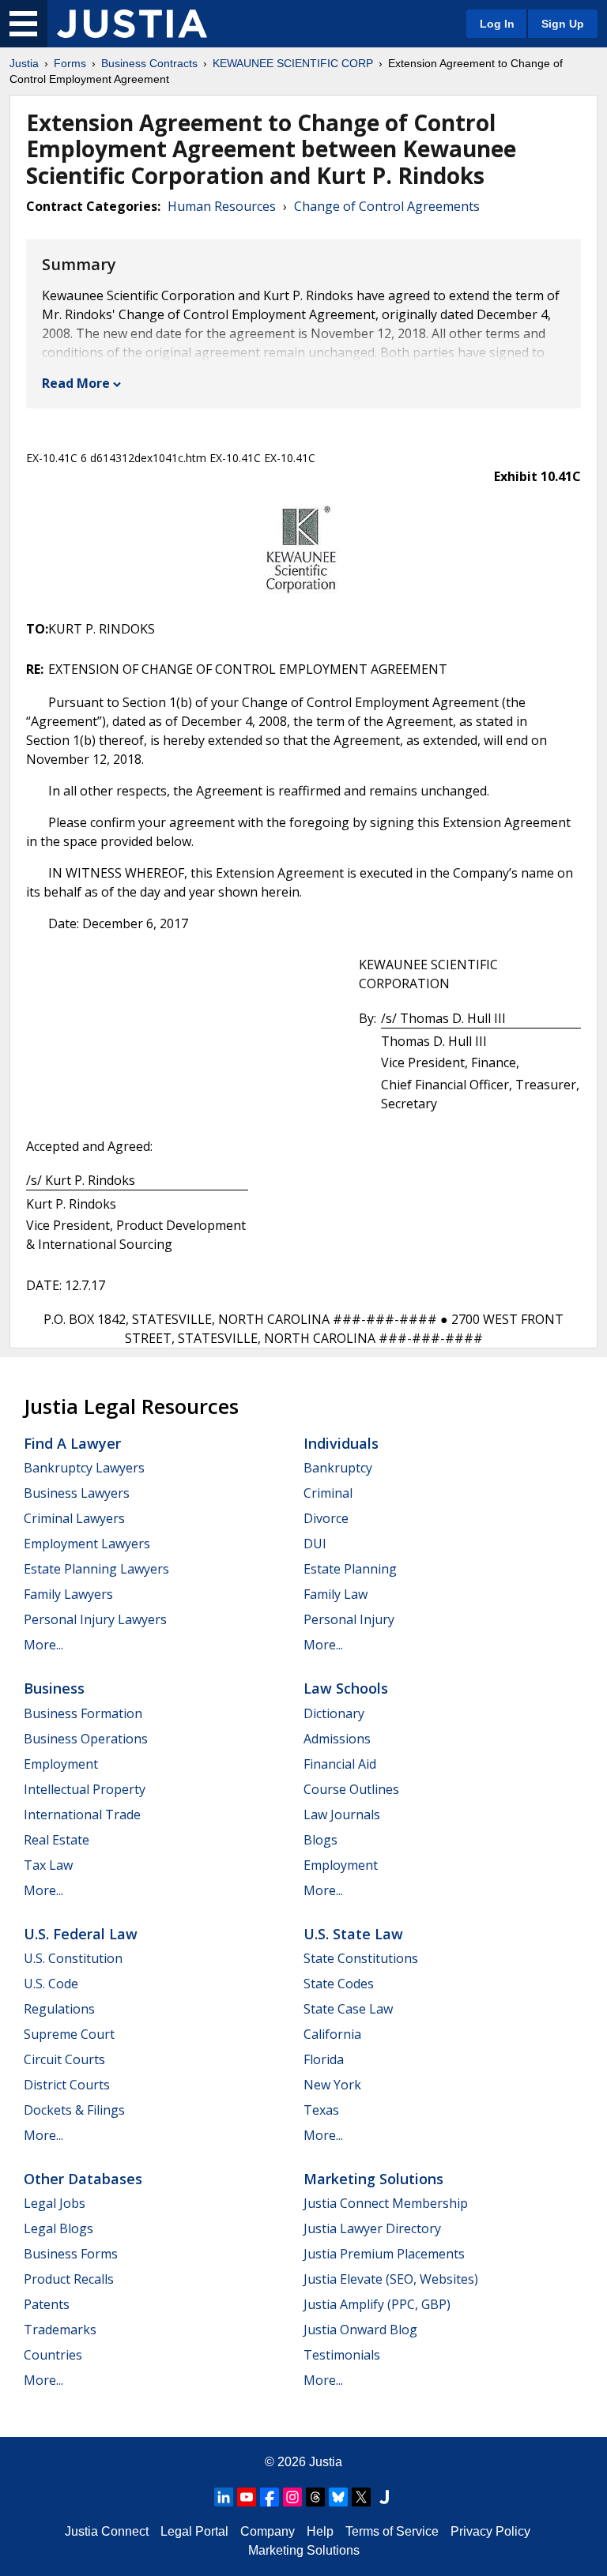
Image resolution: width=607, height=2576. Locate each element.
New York (332, 2085)
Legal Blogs (58, 2228)
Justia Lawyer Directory (372, 2228)
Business (54, 1688)
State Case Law (348, 2009)
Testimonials (342, 2355)
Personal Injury (349, 1619)
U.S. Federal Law (81, 1934)
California (332, 2034)
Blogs (320, 1840)
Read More (76, 383)
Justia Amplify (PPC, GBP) (377, 2304)
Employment (61, 1764)
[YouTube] (247, 2497)
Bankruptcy (338, 1468)
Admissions (337, 1739)
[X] (361, 2497)
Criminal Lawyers (74, 1518)
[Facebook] (270, 2497)
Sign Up (563, 24)
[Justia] (132, 24)
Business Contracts (149, 63)
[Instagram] (292, 2497)
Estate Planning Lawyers (96, 1569)
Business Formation (83, 1713)
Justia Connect (107, 2531)
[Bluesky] (338, 2497)
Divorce (326, 1518)
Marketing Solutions (373, 2179)
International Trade (82, 1814)
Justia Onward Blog (360, 2330)
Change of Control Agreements (387, 206)
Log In (497, 24)
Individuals (341, 1443)
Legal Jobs (55, 2203)
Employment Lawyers (87, 1544)
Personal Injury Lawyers (95, 1619)
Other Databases (83, 2179)
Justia (24, 63)
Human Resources (222, 206)
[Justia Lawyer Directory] (384, 2497)
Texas (321, 2110)
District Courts (67, 2085)
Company (268, 2531)
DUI (315, 1544)
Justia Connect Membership (386, 2203)
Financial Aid (340, 1764)
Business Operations (86, 1739)
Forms (70, 63)
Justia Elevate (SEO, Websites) (391, 2279)
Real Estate (57, 1840)
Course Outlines (351, 1789)
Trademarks (60, 2330)
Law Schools (346, 1688)
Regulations (59, 2009)
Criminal (328, 1493)
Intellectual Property (85, 1789)
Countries (53, 2355)
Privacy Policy (490, 2531)
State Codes (339, 1984)
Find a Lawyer (72, 1443)
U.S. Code (51, 1984)
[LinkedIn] (224, 2497)
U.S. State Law (353, 1934)
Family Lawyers (68, 1594)
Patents (47, 2304)
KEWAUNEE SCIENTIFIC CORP (293, 63)
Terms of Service (392, 2531)
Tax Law (48, 1865)
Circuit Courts (64, 2059)
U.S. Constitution (73, 1958)
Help (320, 2531)
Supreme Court (69, 2034)
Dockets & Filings (74, 2110)
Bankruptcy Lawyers (84, 1468)
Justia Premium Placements (384, 2254)
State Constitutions (361, 1958)
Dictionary (334, 1713)
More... (43, 1645)
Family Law (336, 1594)
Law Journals (342, 1814)
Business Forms (71, 2254)
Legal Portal (194, 2531)
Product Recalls (69, 2279)
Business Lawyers (77, 1493)
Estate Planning (350, 1569)
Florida (324, 2059)
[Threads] (315, 2497)
